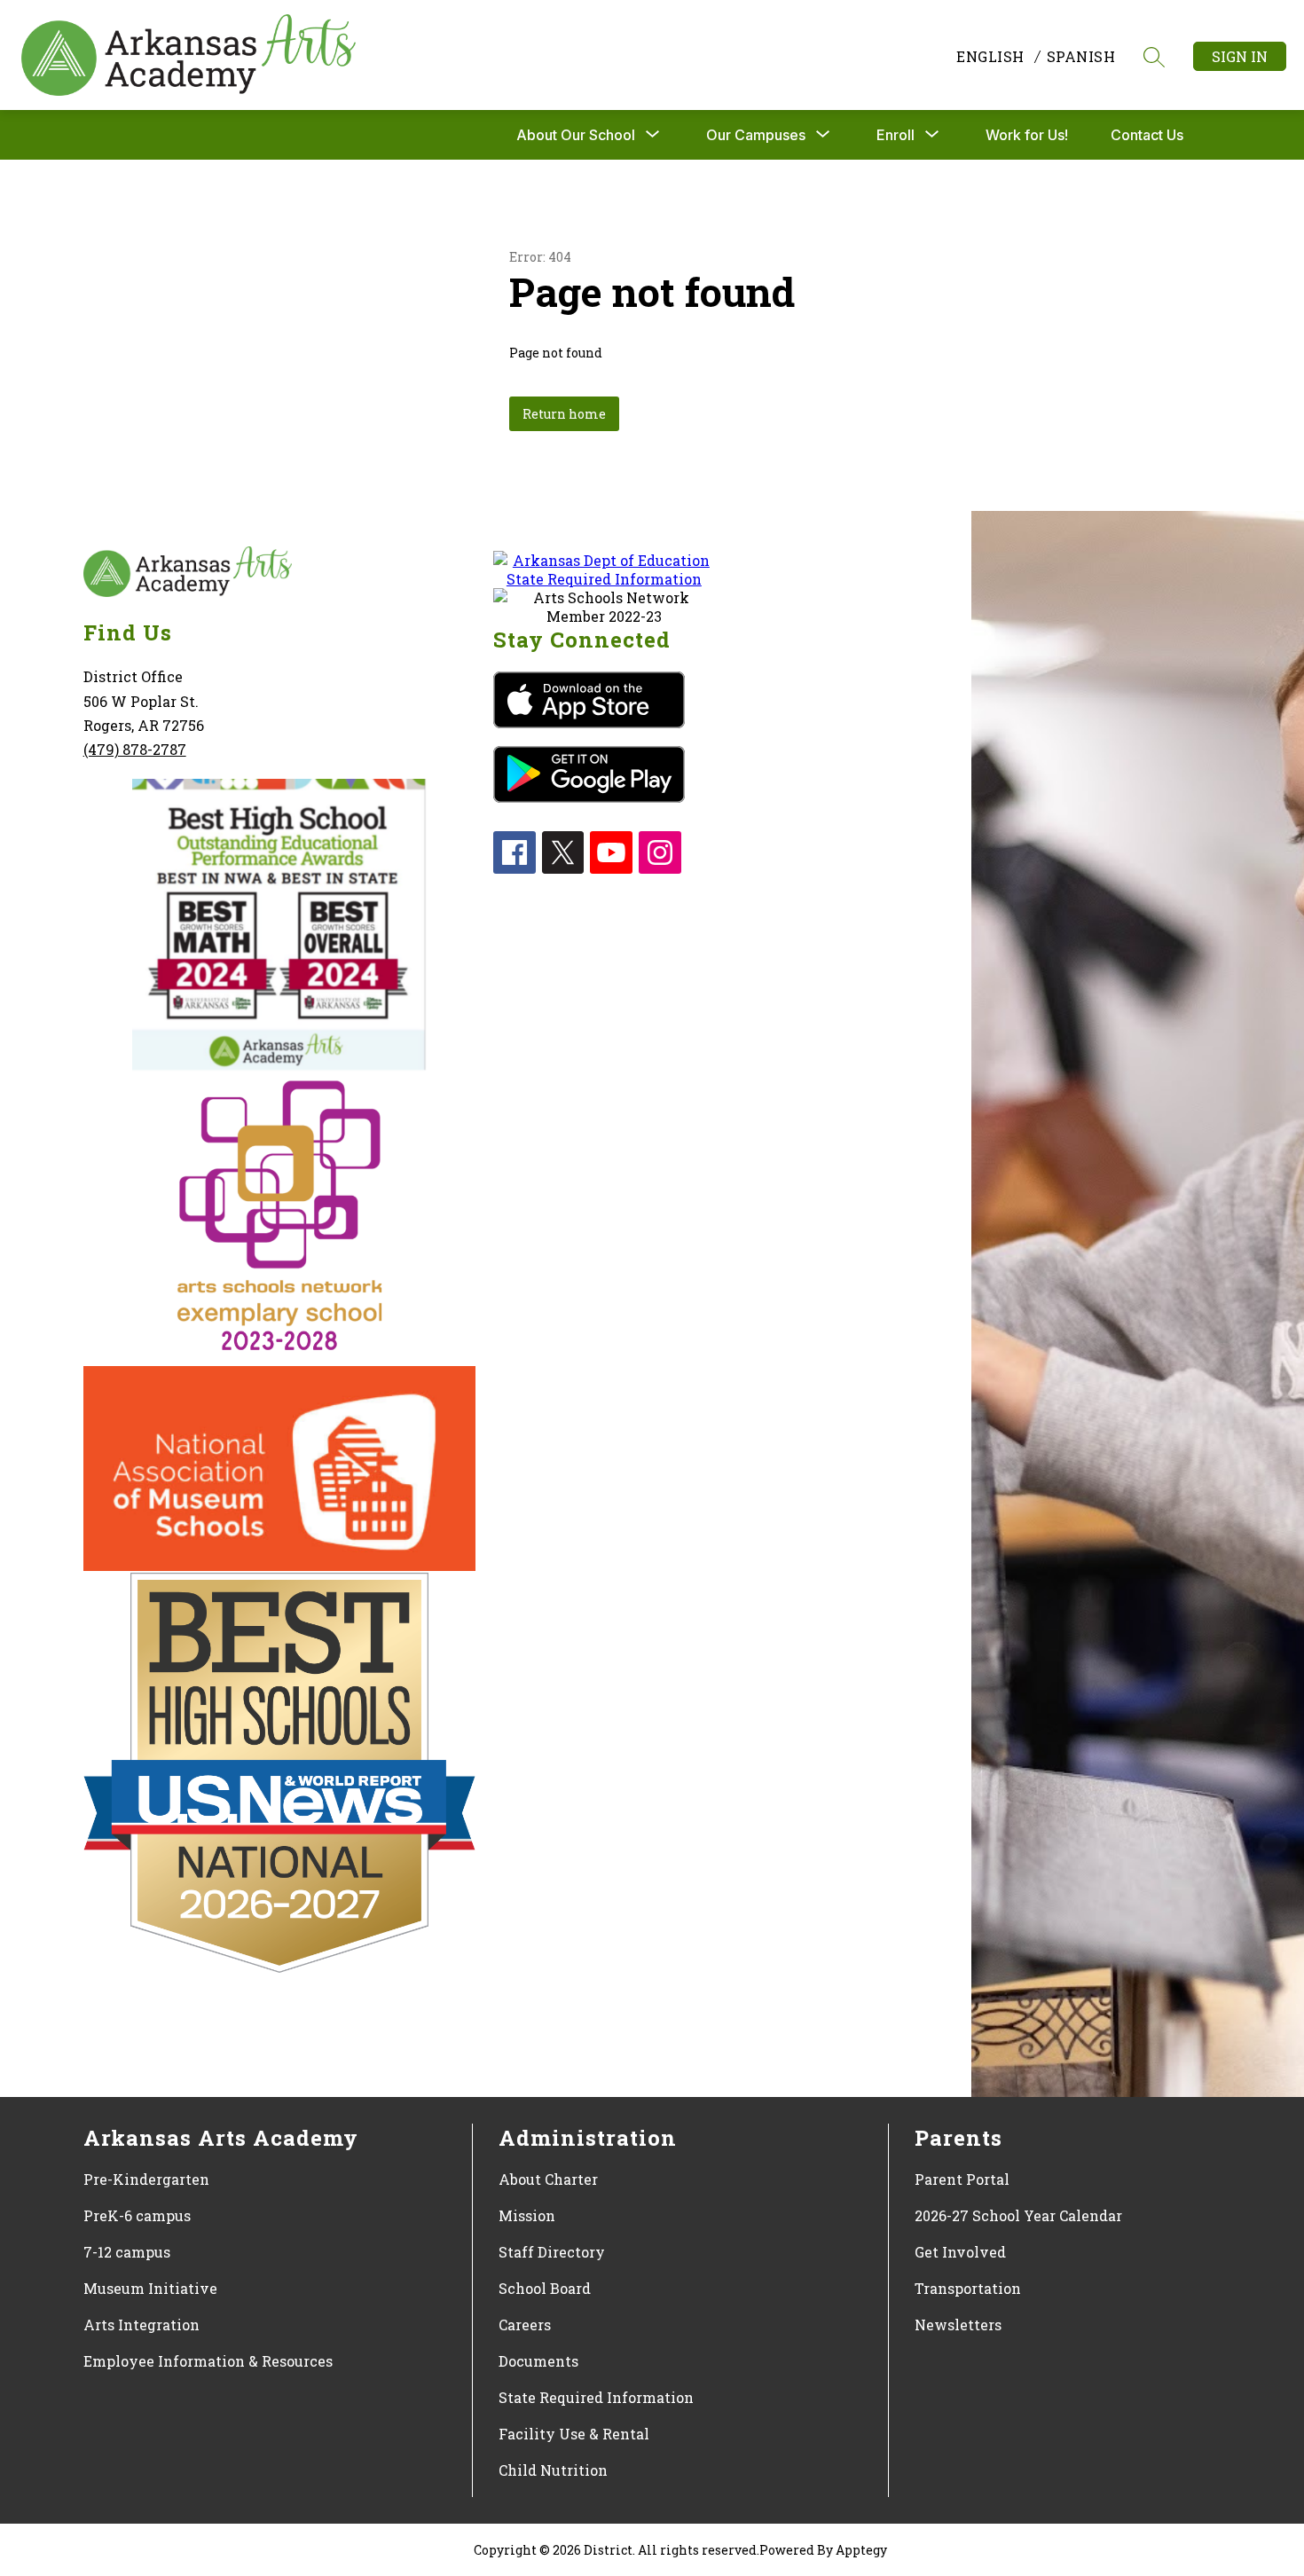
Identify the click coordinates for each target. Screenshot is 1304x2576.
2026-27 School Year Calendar (1018, 2215)
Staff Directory (552, 2252)
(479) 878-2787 (135, 749)
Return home (564, 414)
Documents (538, 2361)
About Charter (548, 2179)
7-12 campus (127, 2252)
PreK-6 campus (137, 2215)
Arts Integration (141, 2325)
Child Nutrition (553, 2470)
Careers (525, 2325)
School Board (545, 2288)
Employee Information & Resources (208, 2361)
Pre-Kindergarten (146, 2179)
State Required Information (596, 2397)
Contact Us (1147, 135)
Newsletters (958, 2325)
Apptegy (861, 2550)
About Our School (576, 135)
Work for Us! (1027, 135)
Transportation (968, 2288)
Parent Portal (962, 2179)
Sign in (1240, 56)
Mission (527, 2215)
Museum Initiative (150, 2288)
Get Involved (960, 2252)
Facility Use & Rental (574, 2434)
